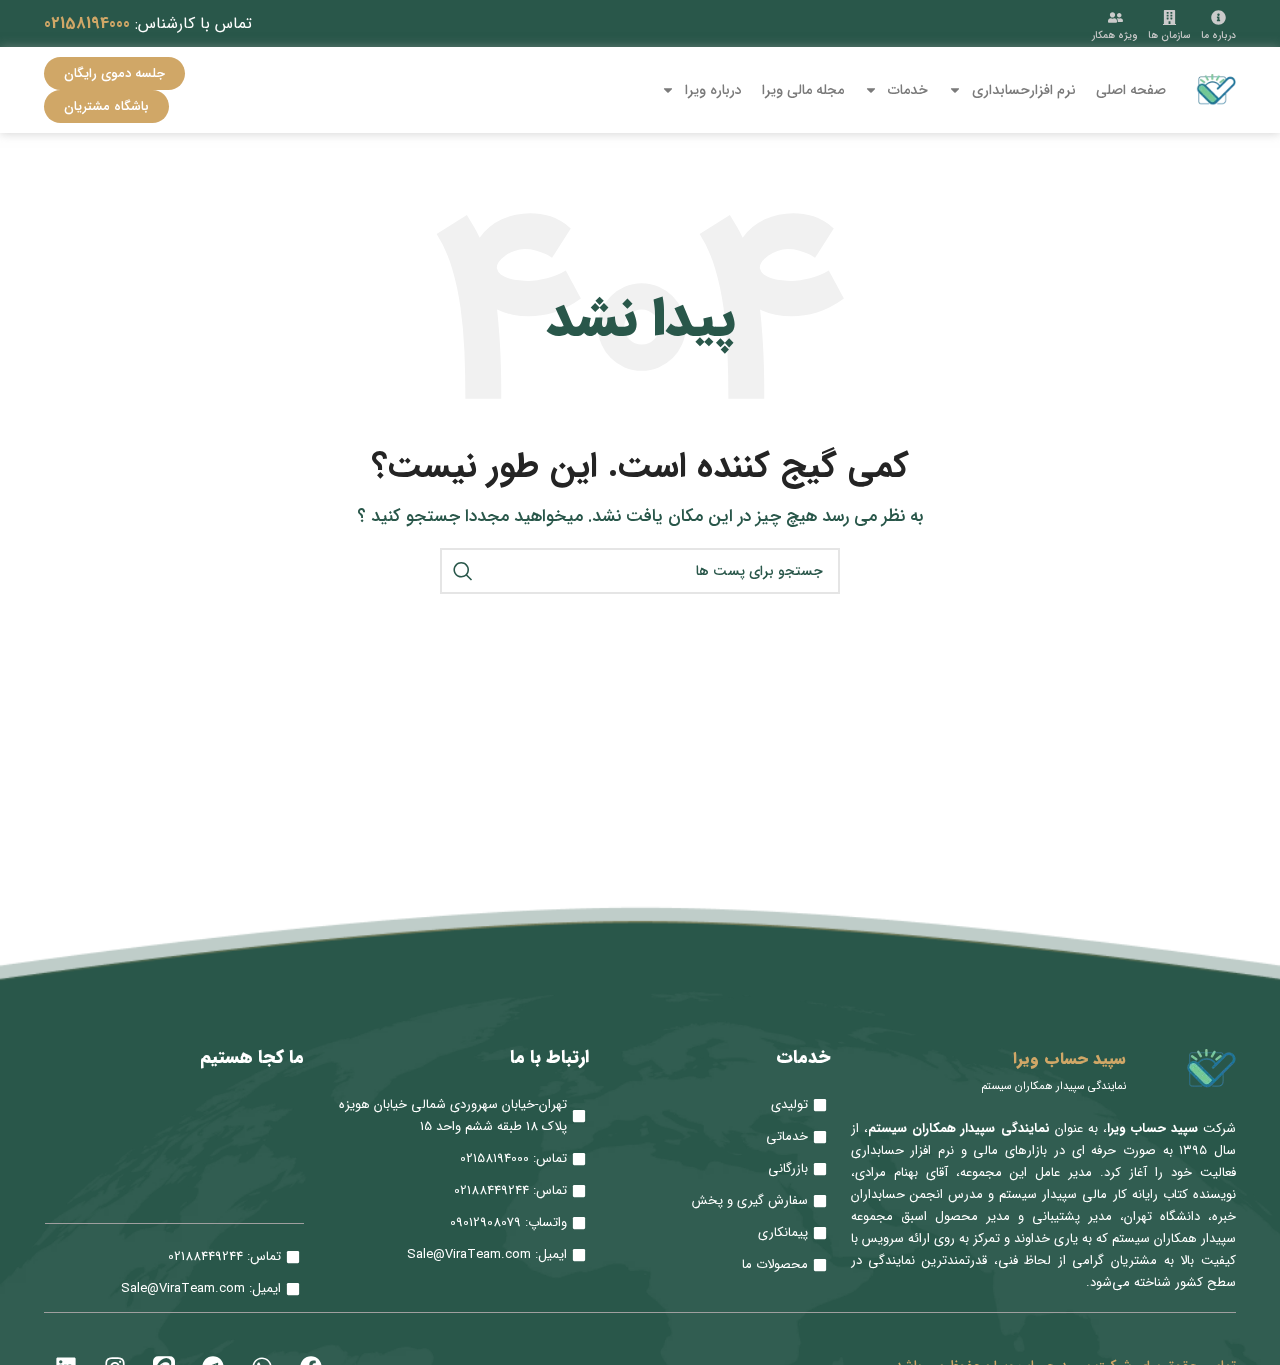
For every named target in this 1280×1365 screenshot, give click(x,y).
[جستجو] (463, 571)
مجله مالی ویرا (803, 90)
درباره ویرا (713, 90)
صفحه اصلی (1131, 90)
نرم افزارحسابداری (1024, 90)
